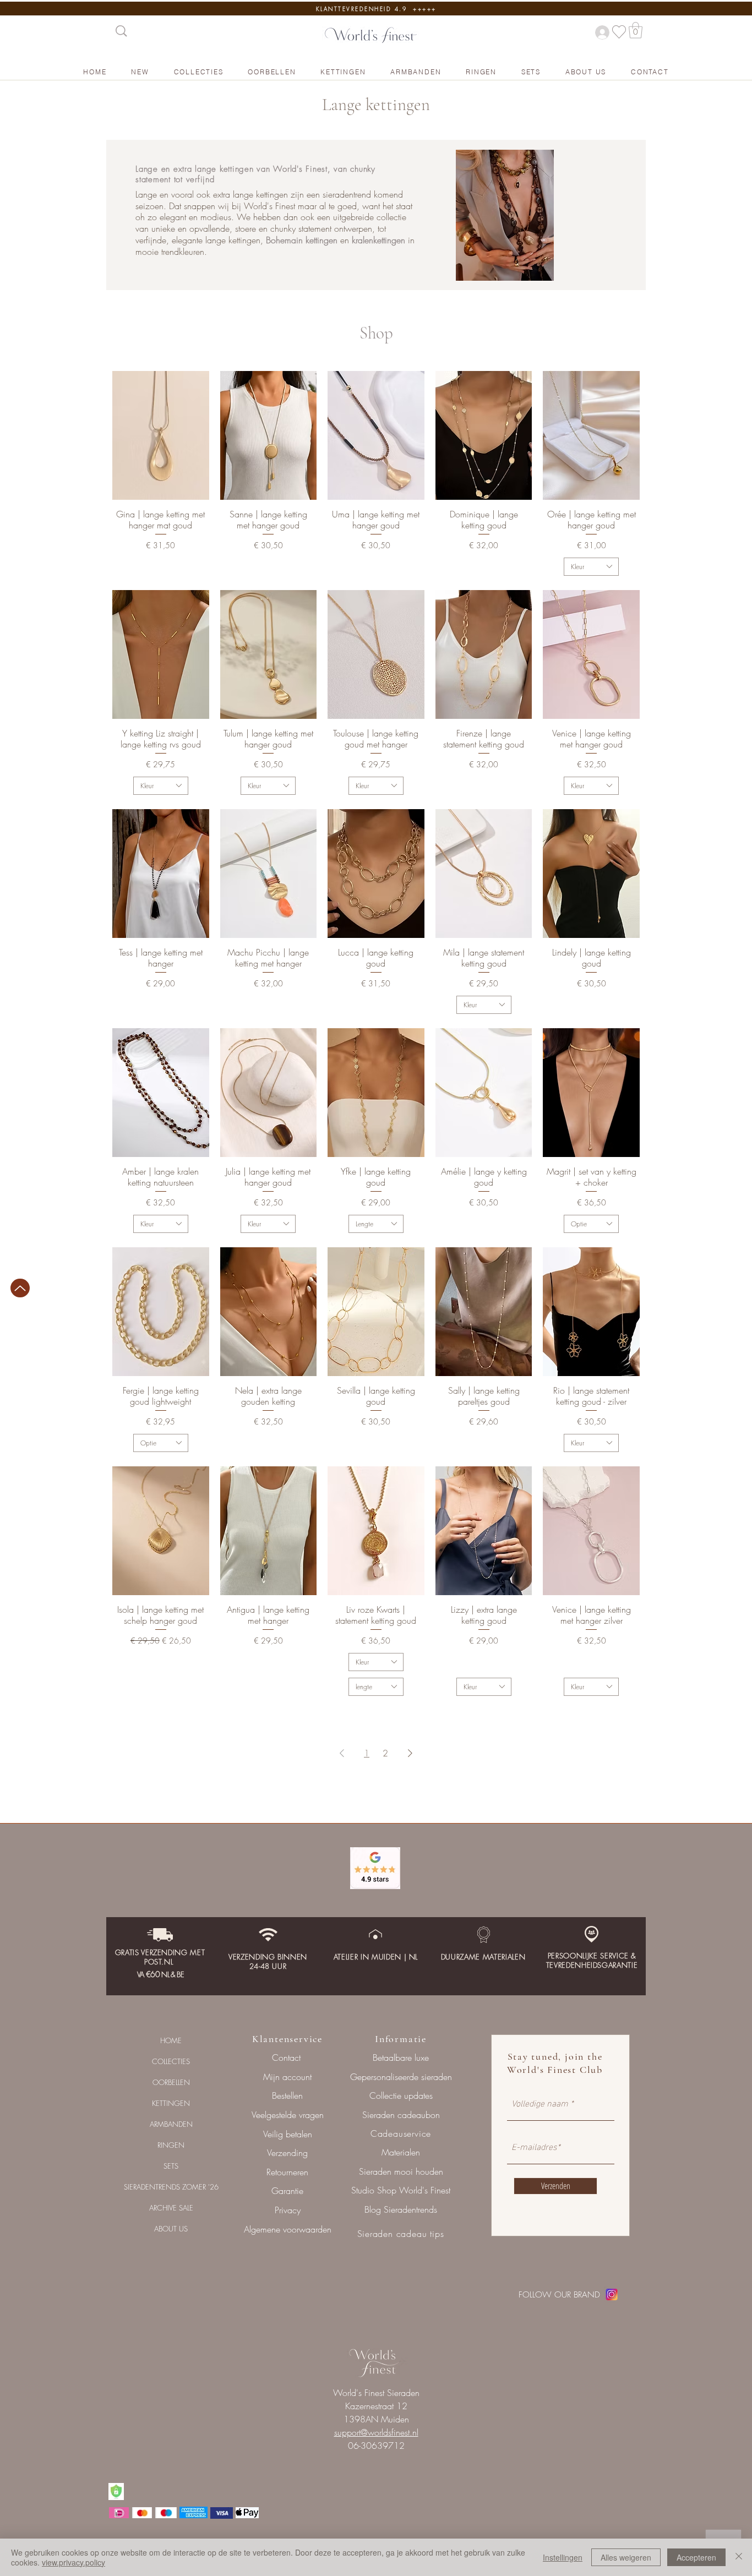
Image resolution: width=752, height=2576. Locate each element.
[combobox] (591, 567)
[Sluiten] (739, 2557)
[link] (636, 30)
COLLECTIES (171, 2061)
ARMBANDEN (171, 2124)
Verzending (287, 2153)
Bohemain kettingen (302, 240)
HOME (171, 2040)
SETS (171, 2166)
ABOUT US (171, 2229)
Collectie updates (401, 2095)
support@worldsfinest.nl (376, 2432)
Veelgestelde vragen (288, 2115)
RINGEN (171, 2145)
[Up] (20, 1288)
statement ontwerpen (335, 228)
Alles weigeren (626, 2557)
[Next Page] (410, 1753)
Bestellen (287, 2095)
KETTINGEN (171, 2103)
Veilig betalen (288, 2134)
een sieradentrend (337, 194)
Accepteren (696, 2557)
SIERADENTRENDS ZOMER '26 (171, 2187)
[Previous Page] (342, 1753)
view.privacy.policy (73, 2562)
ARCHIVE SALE (171, 2208)
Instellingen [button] (563, 2557)
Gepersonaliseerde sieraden (401, 2077)
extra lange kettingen (214, 169)
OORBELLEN (171, 2082)
